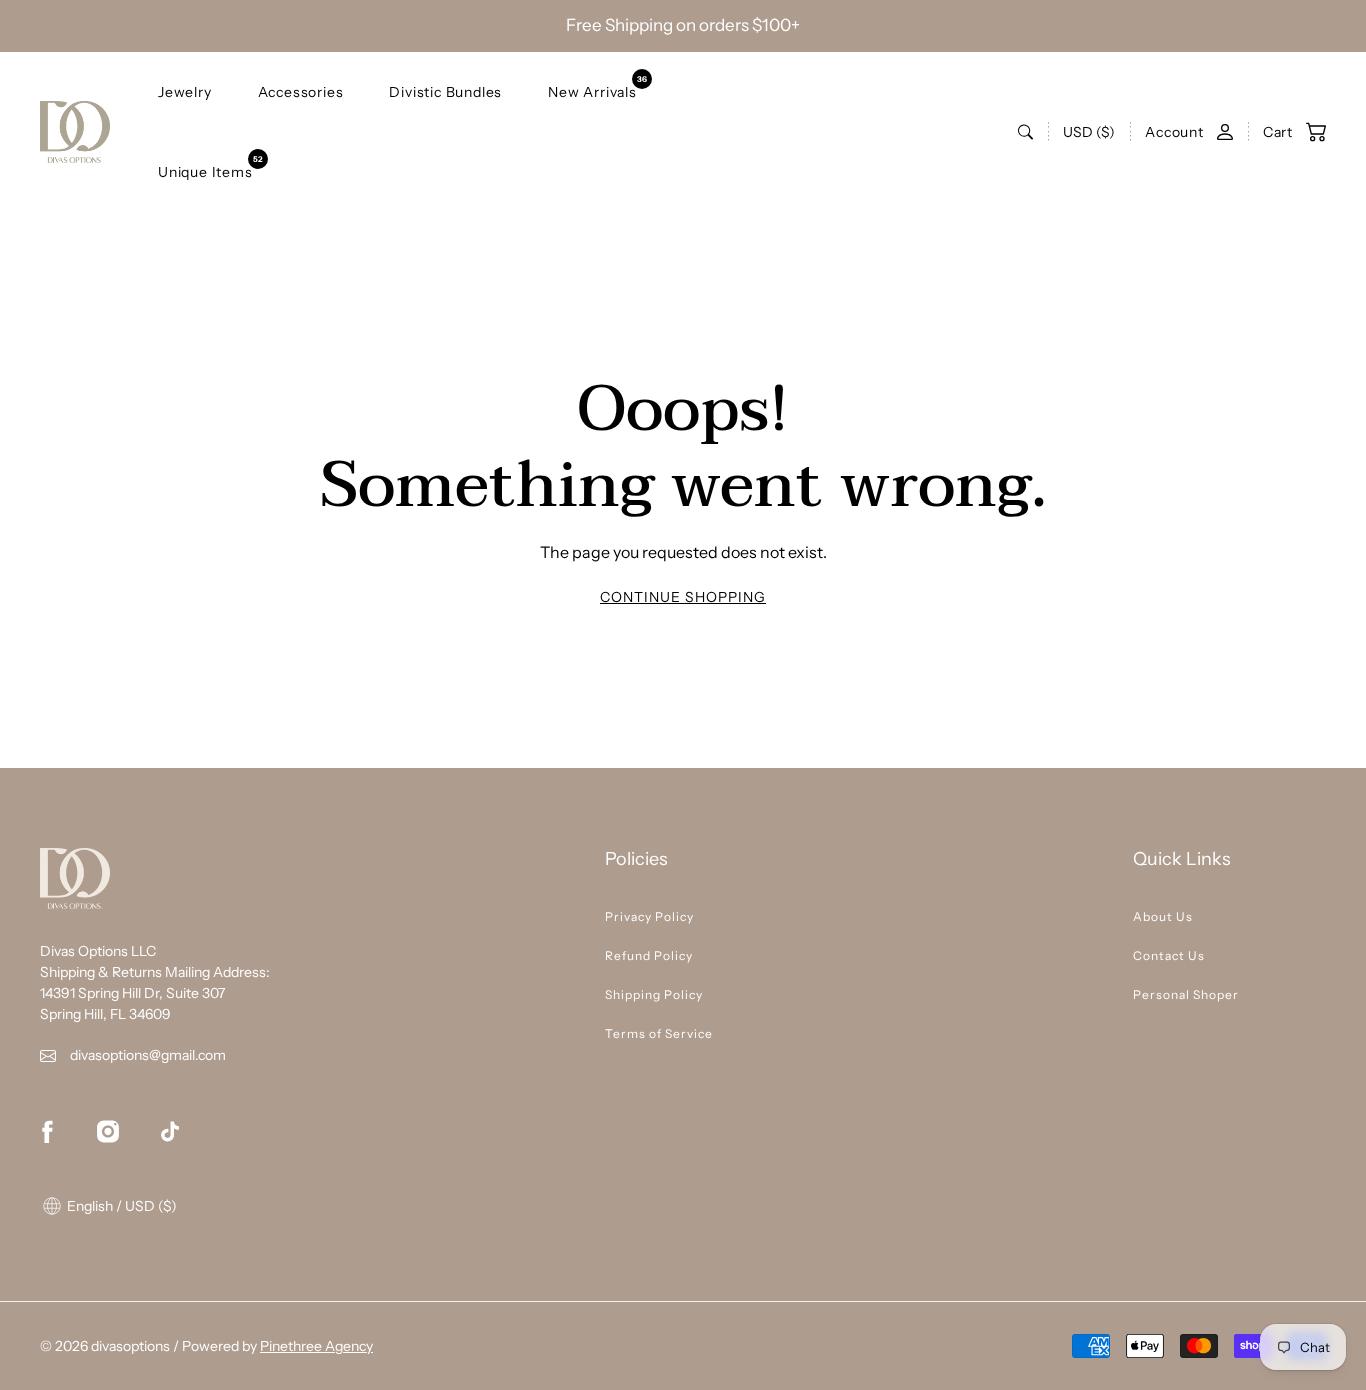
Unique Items (205, 167)
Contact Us (1169, 955)
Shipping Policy (654, 994)
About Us (1163, 916)
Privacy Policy (649, 916)
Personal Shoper (1186, 994)
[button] (1284, 131)
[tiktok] (170, 1131)
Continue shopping (683, 597)
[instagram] (108, 1131)
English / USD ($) (120, 1206)
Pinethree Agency (316, 1346)
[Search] (1025, 132)
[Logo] (75, 132)
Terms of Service (659, 1033)
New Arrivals (592, 87)
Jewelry (185, 91)
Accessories (301, 91)
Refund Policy (649, 955)
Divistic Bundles (445, 91)
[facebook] (47, 1131)
